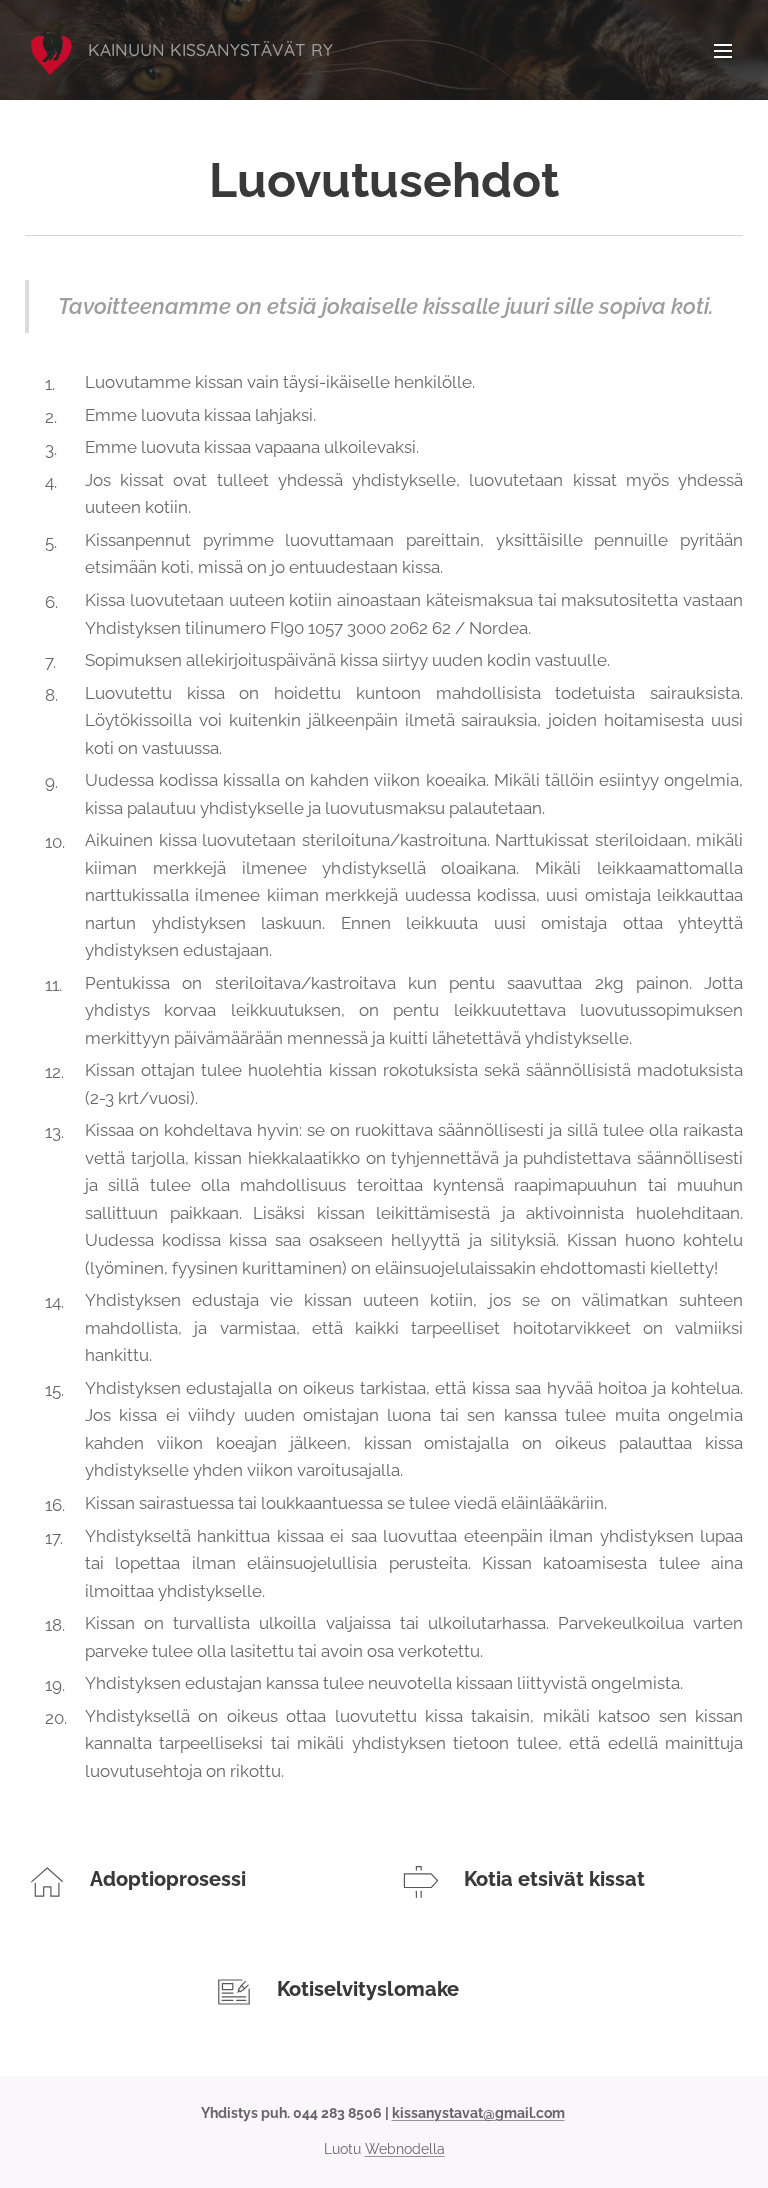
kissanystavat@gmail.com (478, 2113)
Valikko (723, 50)
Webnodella (405, 2149)
